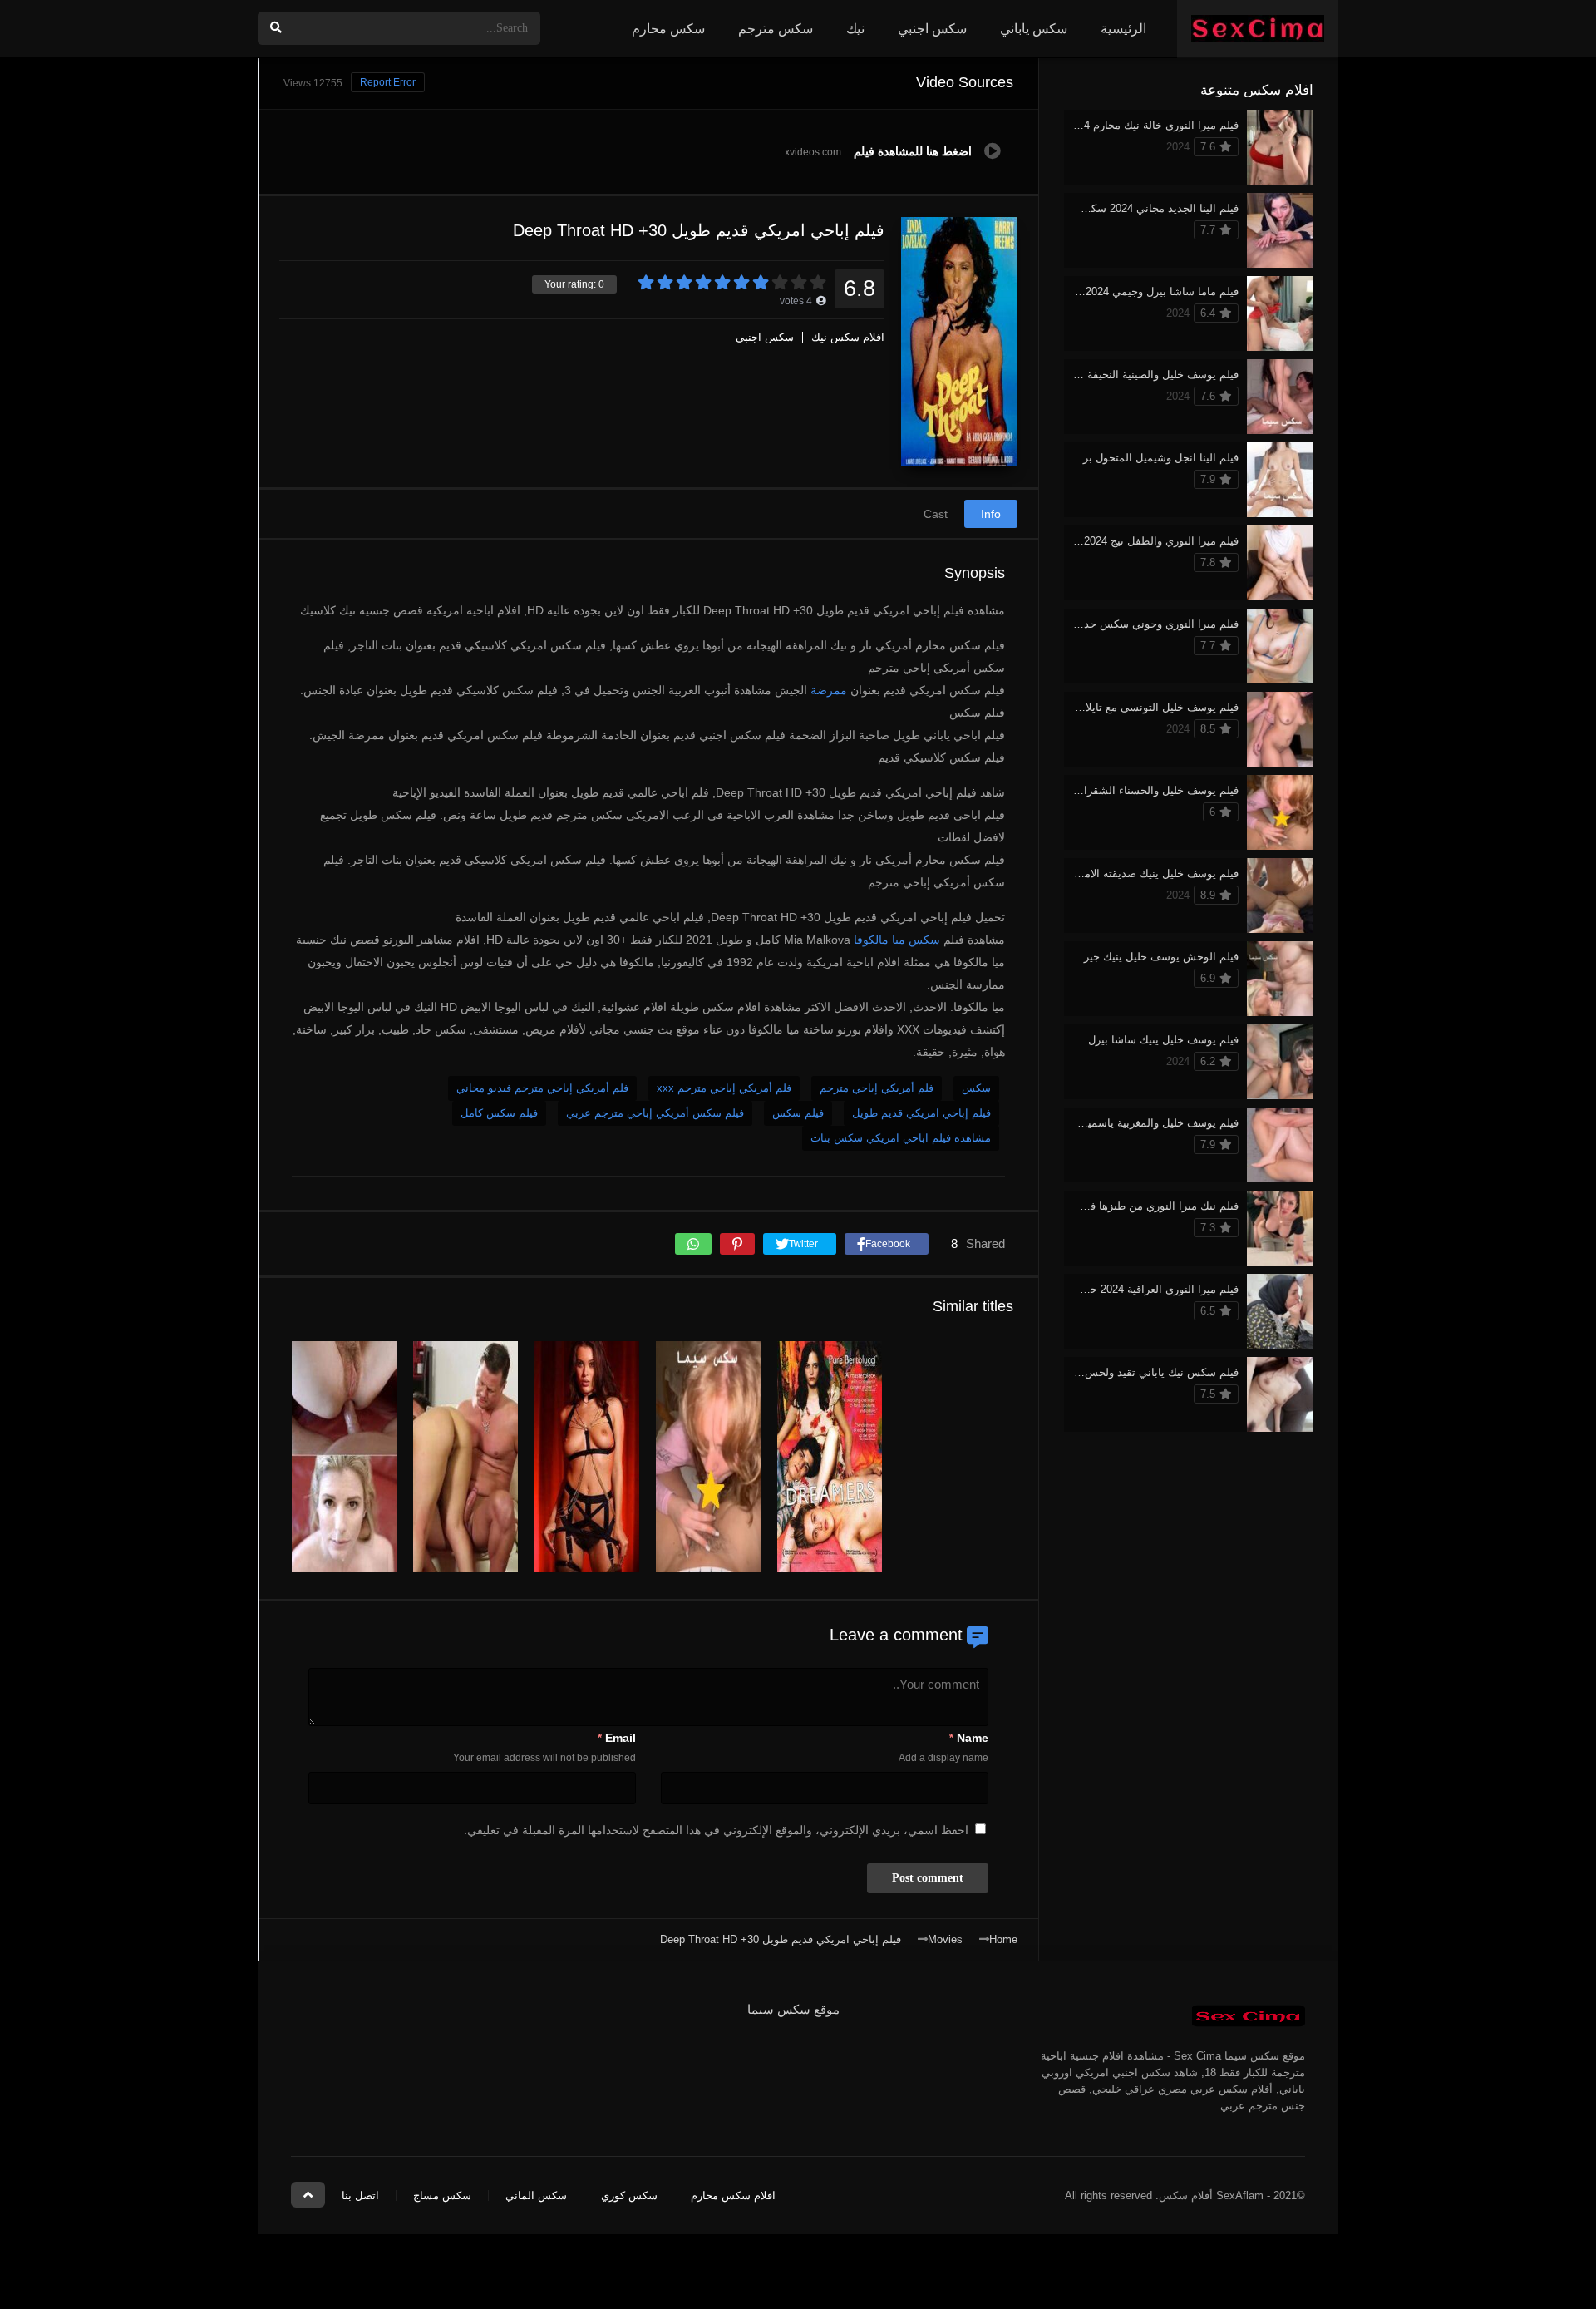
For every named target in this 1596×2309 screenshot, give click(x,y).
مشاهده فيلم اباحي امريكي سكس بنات (901, 1138)
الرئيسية (1123, 29)
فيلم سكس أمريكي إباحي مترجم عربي (655, 1113)
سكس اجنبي (932, 29)
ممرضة (829, 690)
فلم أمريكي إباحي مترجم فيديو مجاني (542, 1088)
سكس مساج (442, 2196)
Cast (936, 514)
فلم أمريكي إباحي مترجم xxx (724, 1088)
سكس (976, 1088)
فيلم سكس (798, 1113)
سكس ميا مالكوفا (897, 940)
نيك (855, 29)
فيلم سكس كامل (499, 1113)
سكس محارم (668, 29)
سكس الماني (536, 2196)
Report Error (388, 82)
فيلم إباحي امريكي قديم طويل (921, 1113)
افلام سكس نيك (848, 337)
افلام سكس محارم (733, 2196)
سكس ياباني (1034, 29)
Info (991, 514)
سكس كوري (629, 2196)
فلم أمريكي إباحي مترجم (877, 1088)
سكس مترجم (776, 29)
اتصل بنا (360, 2196)
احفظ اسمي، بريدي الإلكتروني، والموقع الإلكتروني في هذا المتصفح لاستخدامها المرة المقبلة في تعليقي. (716, 1830)
